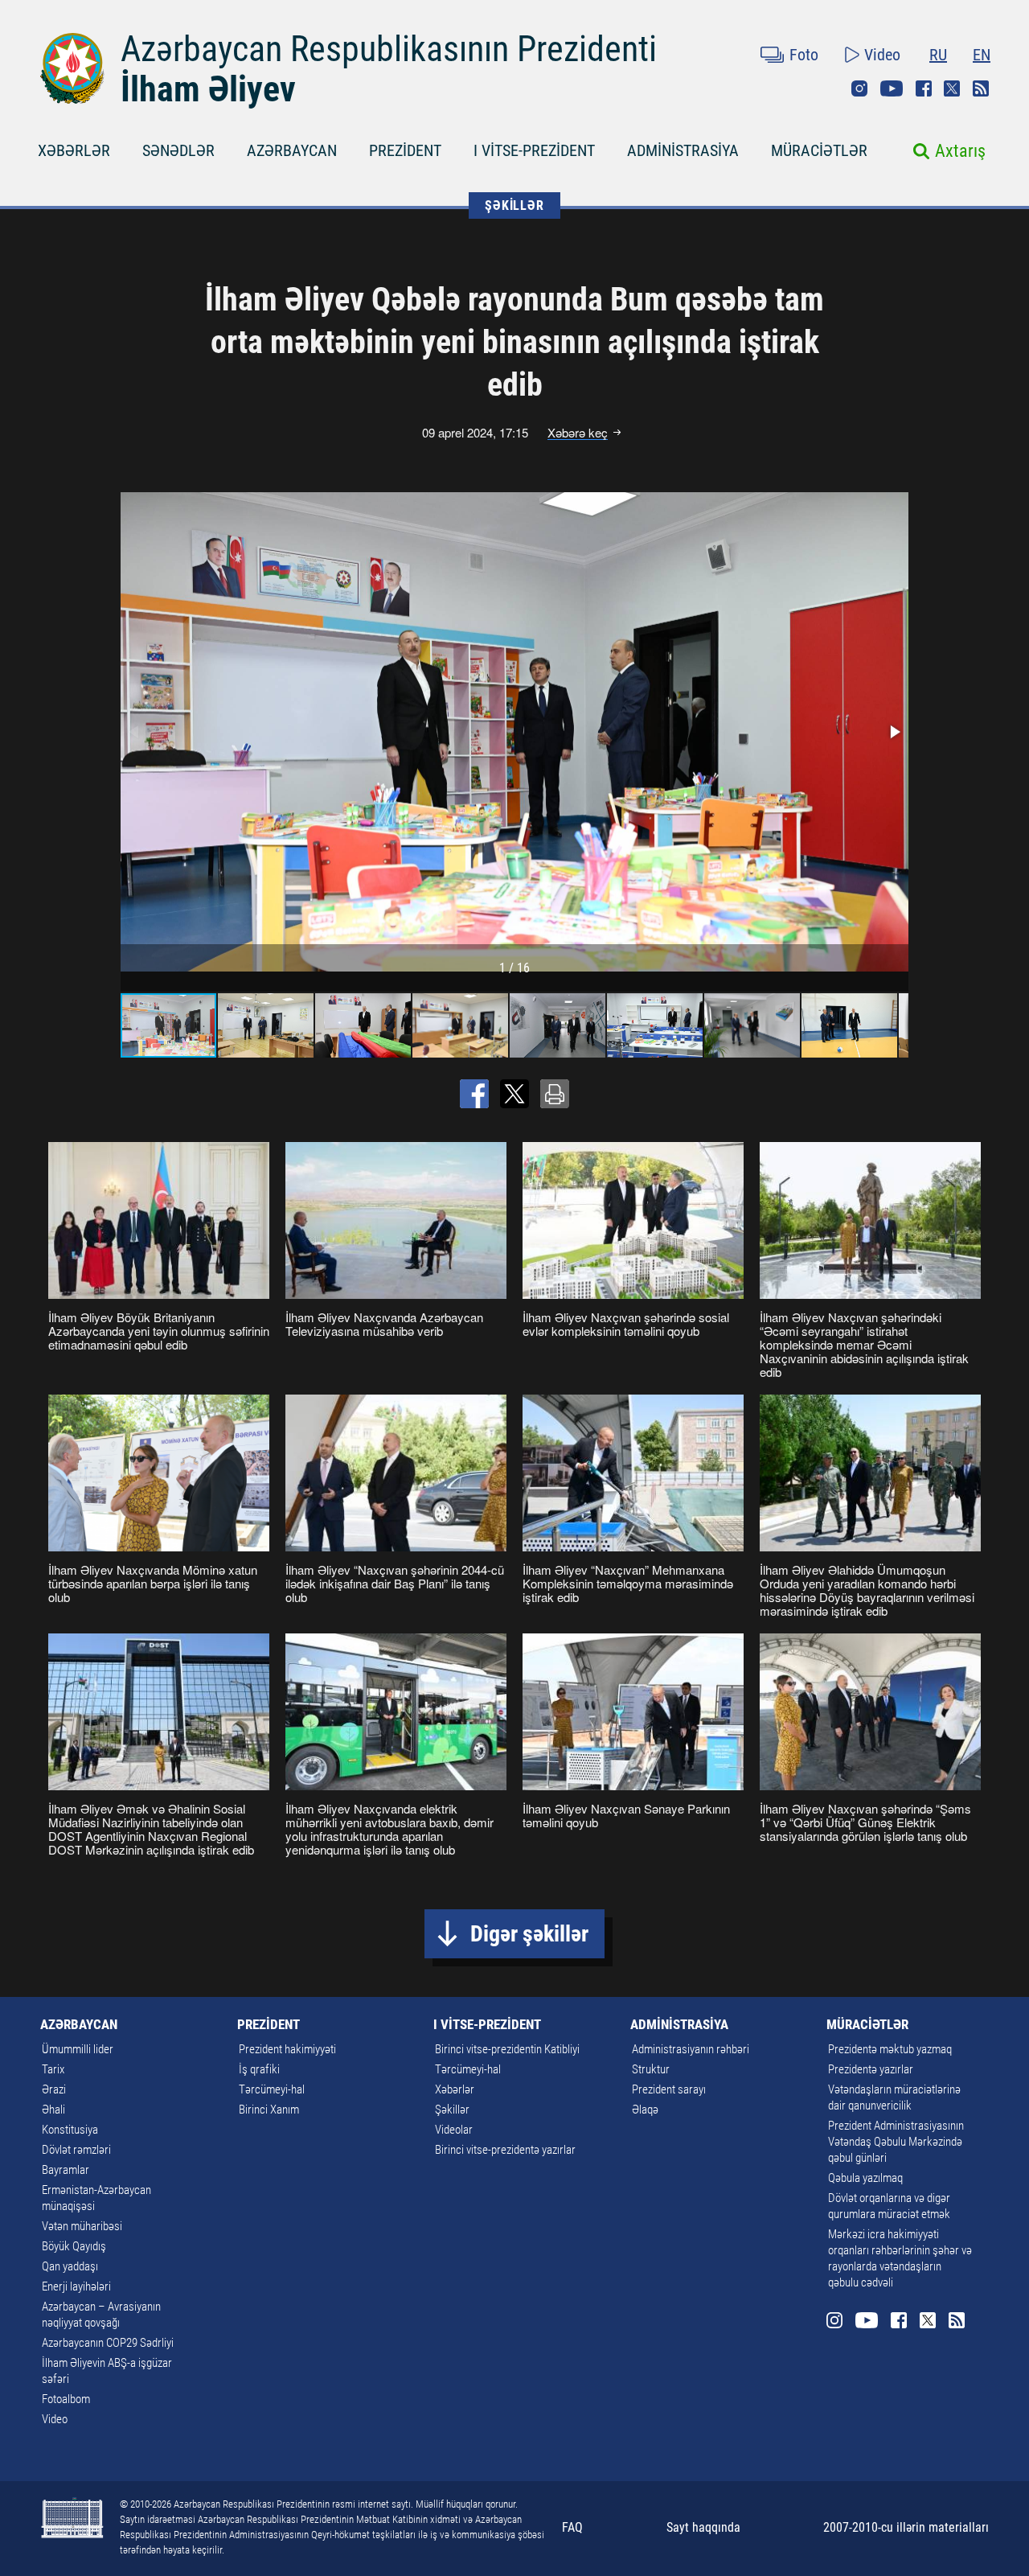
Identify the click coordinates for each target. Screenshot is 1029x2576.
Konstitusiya (70, 2130)
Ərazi (54, 2089)
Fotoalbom (66, 2399)
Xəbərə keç (578, 433)
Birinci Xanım (269, 2110)
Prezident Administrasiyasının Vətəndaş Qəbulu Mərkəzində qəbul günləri (896, 2142)
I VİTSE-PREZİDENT (534, 150)
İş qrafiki (259, 2069)
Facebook (924, 88)
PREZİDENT (405, 150)
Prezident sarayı (669, 2089)
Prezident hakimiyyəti (287, 2049)
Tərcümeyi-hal (272, 2089)
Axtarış (960, 151)
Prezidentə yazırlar (871, 2069)
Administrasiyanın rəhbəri (691, 2049)
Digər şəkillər (529, 1934)
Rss (981, 88)
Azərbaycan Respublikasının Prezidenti (389, 49)
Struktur (651, 2069)
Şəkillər (452, 2110)
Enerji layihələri (76, 2286)
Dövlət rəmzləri (76, 2150)
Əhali (53, 2110)
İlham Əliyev (208, 89)
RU (938, 55)
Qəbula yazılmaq (865, 2178)
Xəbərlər (455, 2089)
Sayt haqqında (703, 2527)
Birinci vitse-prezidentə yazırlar (505, 2150)
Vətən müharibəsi (82, 2226)
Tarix (53, 2069)
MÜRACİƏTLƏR (819, 150)
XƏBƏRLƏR (74, 150)
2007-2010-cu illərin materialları (906, 2527)
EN (982, 55)
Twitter (952, 88)
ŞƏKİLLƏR (514, 205)
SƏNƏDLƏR (178, 150)
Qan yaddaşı (70, 2266)
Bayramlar (66, 2170)
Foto (804, 55)
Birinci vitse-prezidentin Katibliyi (507, 2049)
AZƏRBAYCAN (292, 150)
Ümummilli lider (78, 2049)
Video (882, 55)
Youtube (892, 88)
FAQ (572, 2527)
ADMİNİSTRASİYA (683, 150)
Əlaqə (645, 2110)
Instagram (859, 88)
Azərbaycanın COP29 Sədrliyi (108, 2343)
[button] (894, 732)
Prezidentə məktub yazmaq (890, 2049)
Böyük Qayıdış (74, 2246)
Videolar (454, 2130)
